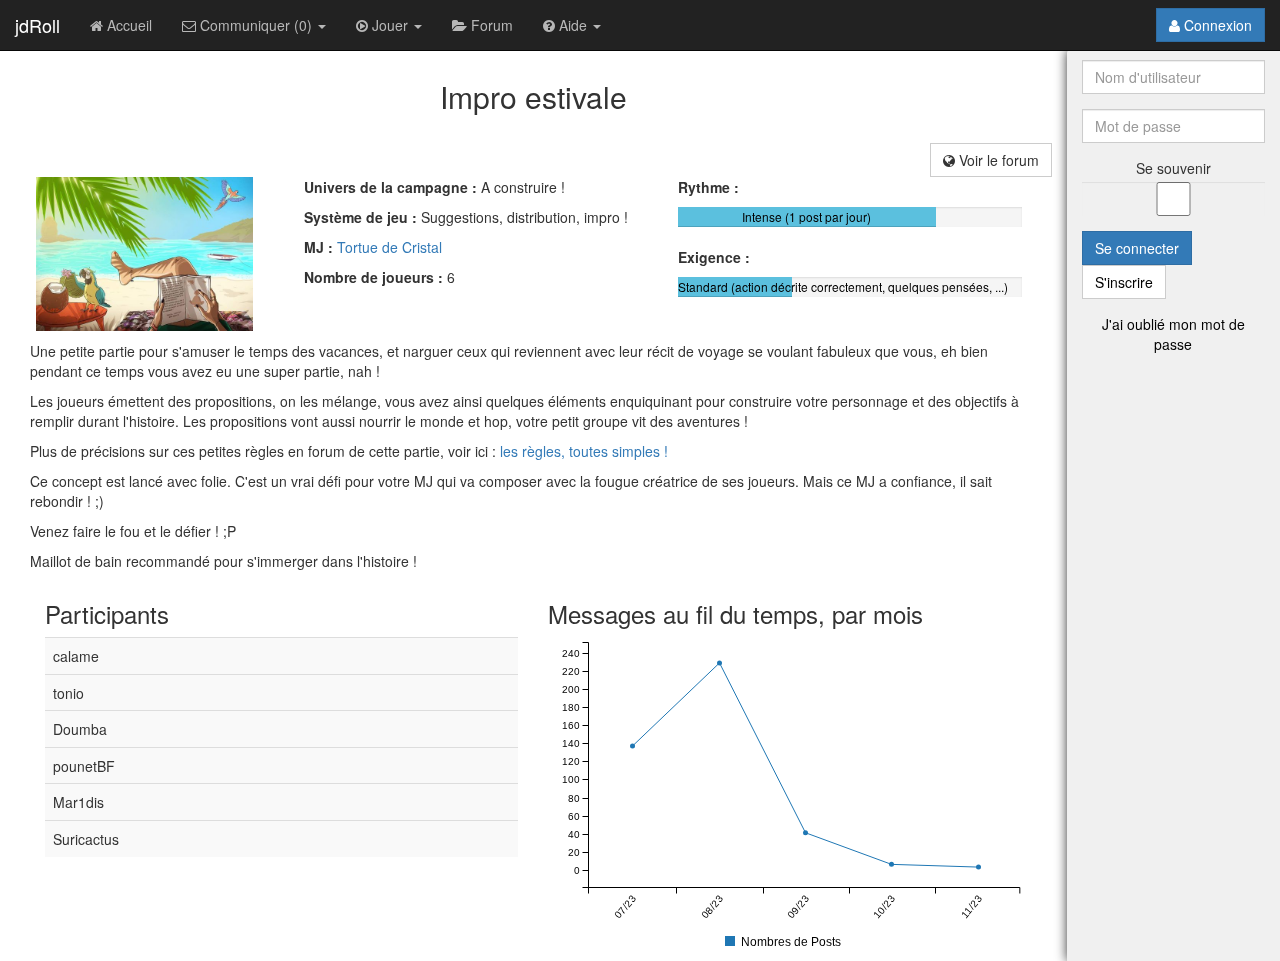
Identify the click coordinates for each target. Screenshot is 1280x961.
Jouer (390, 25)
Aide (573, 25)
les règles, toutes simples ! (584, 451)
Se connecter (1137, 248)
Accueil (127, 25)
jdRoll (37, 25)
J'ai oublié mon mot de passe (1173, 334)
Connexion (1216, 25)
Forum (490, 25)
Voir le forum (997, 160)
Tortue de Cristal (389, 247)
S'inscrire (1124, 282)
